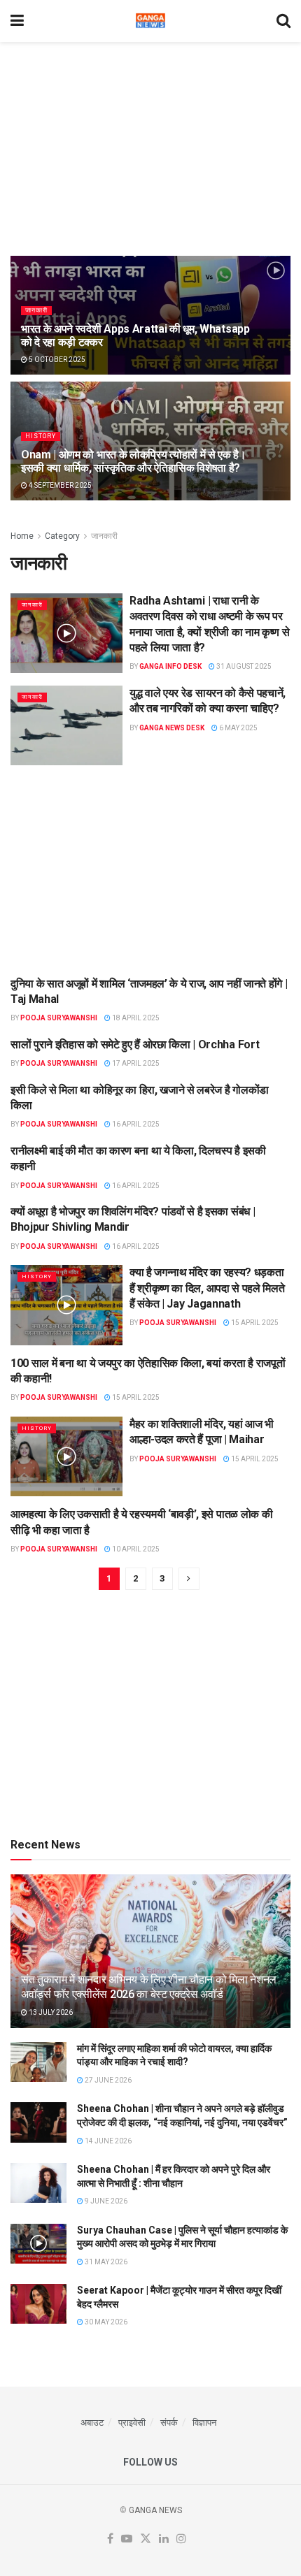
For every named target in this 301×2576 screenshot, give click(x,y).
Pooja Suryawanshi (59, 1018)
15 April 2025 (254, 1323)
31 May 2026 (105, 2262)
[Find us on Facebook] (110, 2539)
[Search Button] (283, 21)
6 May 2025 (238, 728)
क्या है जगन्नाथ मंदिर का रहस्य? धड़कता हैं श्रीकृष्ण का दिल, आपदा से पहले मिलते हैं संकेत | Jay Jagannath (207, 1288)
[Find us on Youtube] (127, 2539)
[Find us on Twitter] (146, 2539)
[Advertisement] (150, 143)
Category (62, 536)
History (41, 436)
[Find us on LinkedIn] (164, 2539)
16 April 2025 (135, 1124)
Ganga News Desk (172, 728)
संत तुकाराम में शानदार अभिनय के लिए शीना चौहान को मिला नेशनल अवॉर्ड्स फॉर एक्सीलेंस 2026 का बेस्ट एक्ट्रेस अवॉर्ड (149, 1987)
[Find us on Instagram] (181, 2539)
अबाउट (92, 2423)
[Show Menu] (17, 21)
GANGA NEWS (155, 2510)
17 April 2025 (135, 1063)
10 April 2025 (135, 1549)
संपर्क (169, 2423)
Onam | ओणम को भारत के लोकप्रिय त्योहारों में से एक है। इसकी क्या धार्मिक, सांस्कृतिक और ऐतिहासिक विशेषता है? (134, 461)
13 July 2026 (50, 2012)
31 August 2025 (243, 666)
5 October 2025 (56, 360)
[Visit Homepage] (150, 21)
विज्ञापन (204, 2423)
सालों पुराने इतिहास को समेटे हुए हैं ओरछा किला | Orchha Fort (135, 1044)
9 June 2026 (105, 2201)
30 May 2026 (105, 2322)
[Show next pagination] (189, 1579)
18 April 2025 (135, 1018)
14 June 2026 (107, 2141)
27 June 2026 (107, 2080)
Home (22, 536)
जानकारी (36, 310)
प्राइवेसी (132, 2423)
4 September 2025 (59, 485)
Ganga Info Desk (170, 666)
